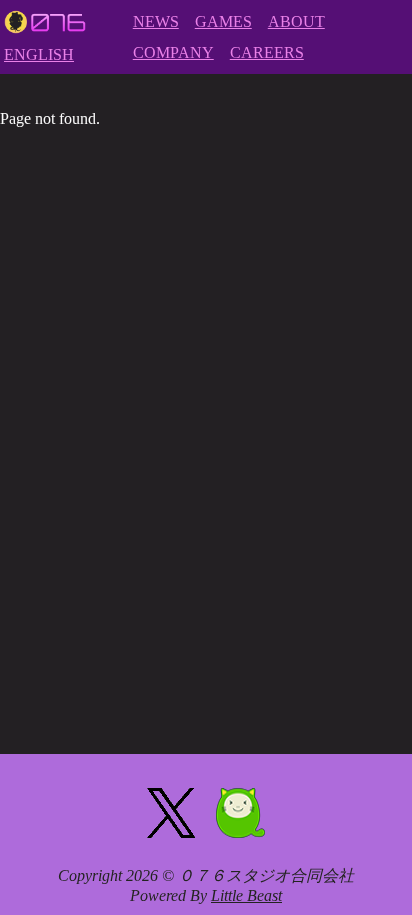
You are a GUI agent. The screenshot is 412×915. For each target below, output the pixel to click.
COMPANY (173, 52)
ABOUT (296, 21)
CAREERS (267, 52)
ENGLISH (39, 54)
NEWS (156, 21)
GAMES (223, 21)
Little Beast (246, 895)
